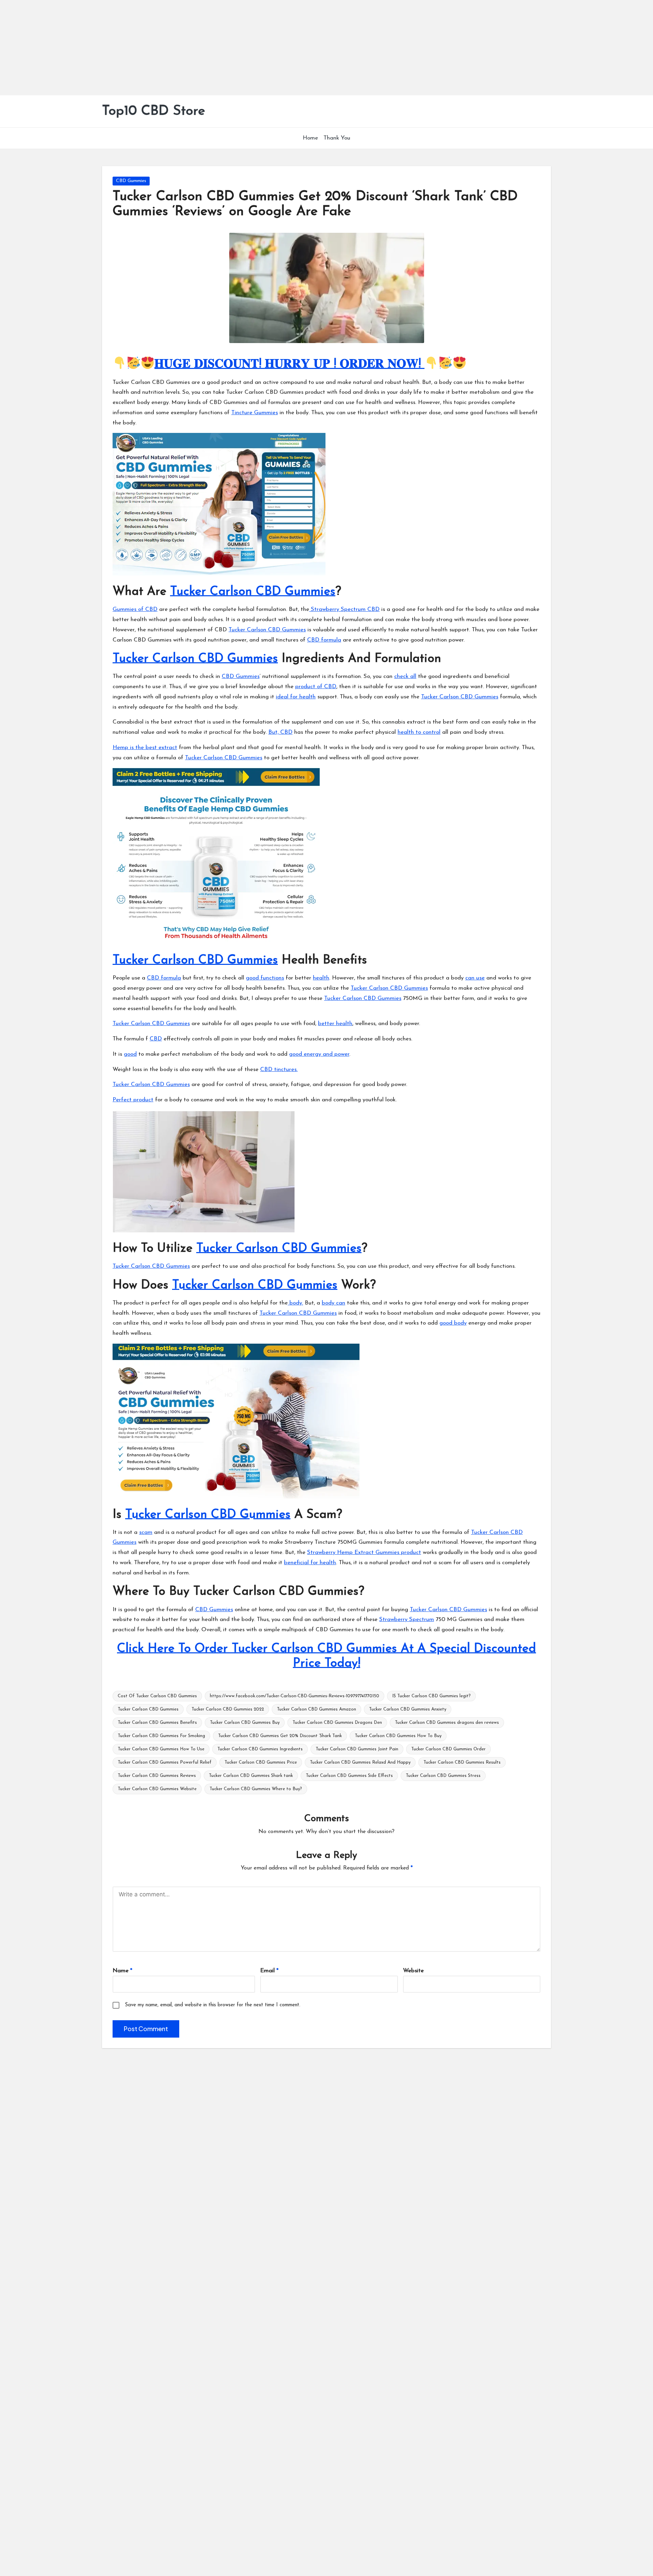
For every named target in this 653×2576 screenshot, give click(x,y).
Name (122, 1971)
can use (475, 978)
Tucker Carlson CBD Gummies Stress (443, 1776)
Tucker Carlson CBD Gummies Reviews (157, 1776)
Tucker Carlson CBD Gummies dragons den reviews (447, 1723)
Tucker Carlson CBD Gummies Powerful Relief (165, 1762)
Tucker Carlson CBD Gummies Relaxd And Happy (360, 1762)
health (321, 978)
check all (405, 676)
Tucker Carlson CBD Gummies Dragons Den (337, 1723)
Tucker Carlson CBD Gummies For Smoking (161, 1736)
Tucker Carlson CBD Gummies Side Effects (349, 1776)
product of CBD (316, 687)
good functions (265, 978)
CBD (156, 1039)
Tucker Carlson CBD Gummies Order (448, 1749)
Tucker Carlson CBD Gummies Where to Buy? (256, 1789)
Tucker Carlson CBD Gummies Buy (245, 1723)
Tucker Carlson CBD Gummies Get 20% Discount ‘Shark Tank (280, 1736)
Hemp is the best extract (145, 748)
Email (269, 1971)
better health (335, 1024)
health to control (419, 732)
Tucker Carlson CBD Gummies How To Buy (398, 1736)
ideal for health (296, 697)
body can (333, 1303)
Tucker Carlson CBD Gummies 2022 (228, 1709)
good (130, 1054)
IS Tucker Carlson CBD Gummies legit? (431, 1696)
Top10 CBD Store (154, 111)
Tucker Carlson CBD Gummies (253, 592)
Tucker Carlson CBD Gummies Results (462, 1762)
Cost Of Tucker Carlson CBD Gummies (157, 1696)
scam (146, 1532)
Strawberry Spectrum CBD (344, 609)
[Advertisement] (204, 48)
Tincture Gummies (255, 413)
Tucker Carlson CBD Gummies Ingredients (260, 1749)
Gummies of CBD (135, 609)
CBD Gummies (131, 181)
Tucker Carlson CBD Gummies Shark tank (251, 1776)
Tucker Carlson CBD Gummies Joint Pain (357, 1749)
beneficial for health (310, 1563)
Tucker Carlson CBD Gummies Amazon (316, 1709)
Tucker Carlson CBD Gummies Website (157, 1789)
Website (413, 1971)
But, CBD (280, 732)
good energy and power (319, 1054)
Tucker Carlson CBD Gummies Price (261, 1762)
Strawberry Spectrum (407, 1619)
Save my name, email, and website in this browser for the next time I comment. (213, 2005)
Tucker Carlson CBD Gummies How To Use (161, 1749)
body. (295, 1303)
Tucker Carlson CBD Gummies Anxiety (408, 1709)
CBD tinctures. (279, 1070)
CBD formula (324, 640)
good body (453, 1323)
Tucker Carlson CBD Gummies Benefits (157, 1723)
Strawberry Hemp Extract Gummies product (364, 1552)
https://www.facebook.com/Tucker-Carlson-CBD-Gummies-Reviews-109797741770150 (295, 1696)
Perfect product (133, 1100)
